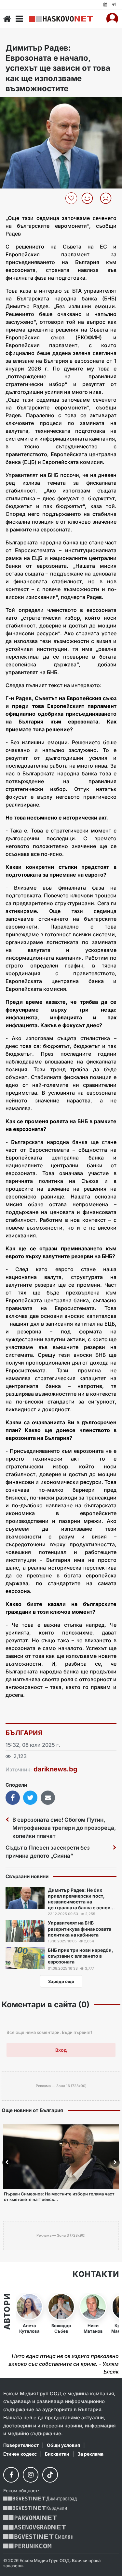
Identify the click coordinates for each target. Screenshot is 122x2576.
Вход (61, 2050)
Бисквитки (57, 2454)
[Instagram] (31, 2475)
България (24, 1733)
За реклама (90, 2454)
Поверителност (21, 2445)
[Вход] (112, 19)
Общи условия (63, 2445)
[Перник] (27, 2546)
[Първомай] (30, 2518)
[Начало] (7, 19)
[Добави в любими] (72, 198)
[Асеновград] (35, 2527)
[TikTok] (50, 2475)
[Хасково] (61, 19)
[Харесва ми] (90, 198)
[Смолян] (38, 2537)
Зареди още (61, 1981)
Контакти (96, 2274)
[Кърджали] (35, 2508)
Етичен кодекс (20, 2454)
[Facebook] (11, 2475)
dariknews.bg (55, 1769)
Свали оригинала (23, 104)
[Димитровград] (40, 2499)
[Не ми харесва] (108, 198)
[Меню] (19, 19)
